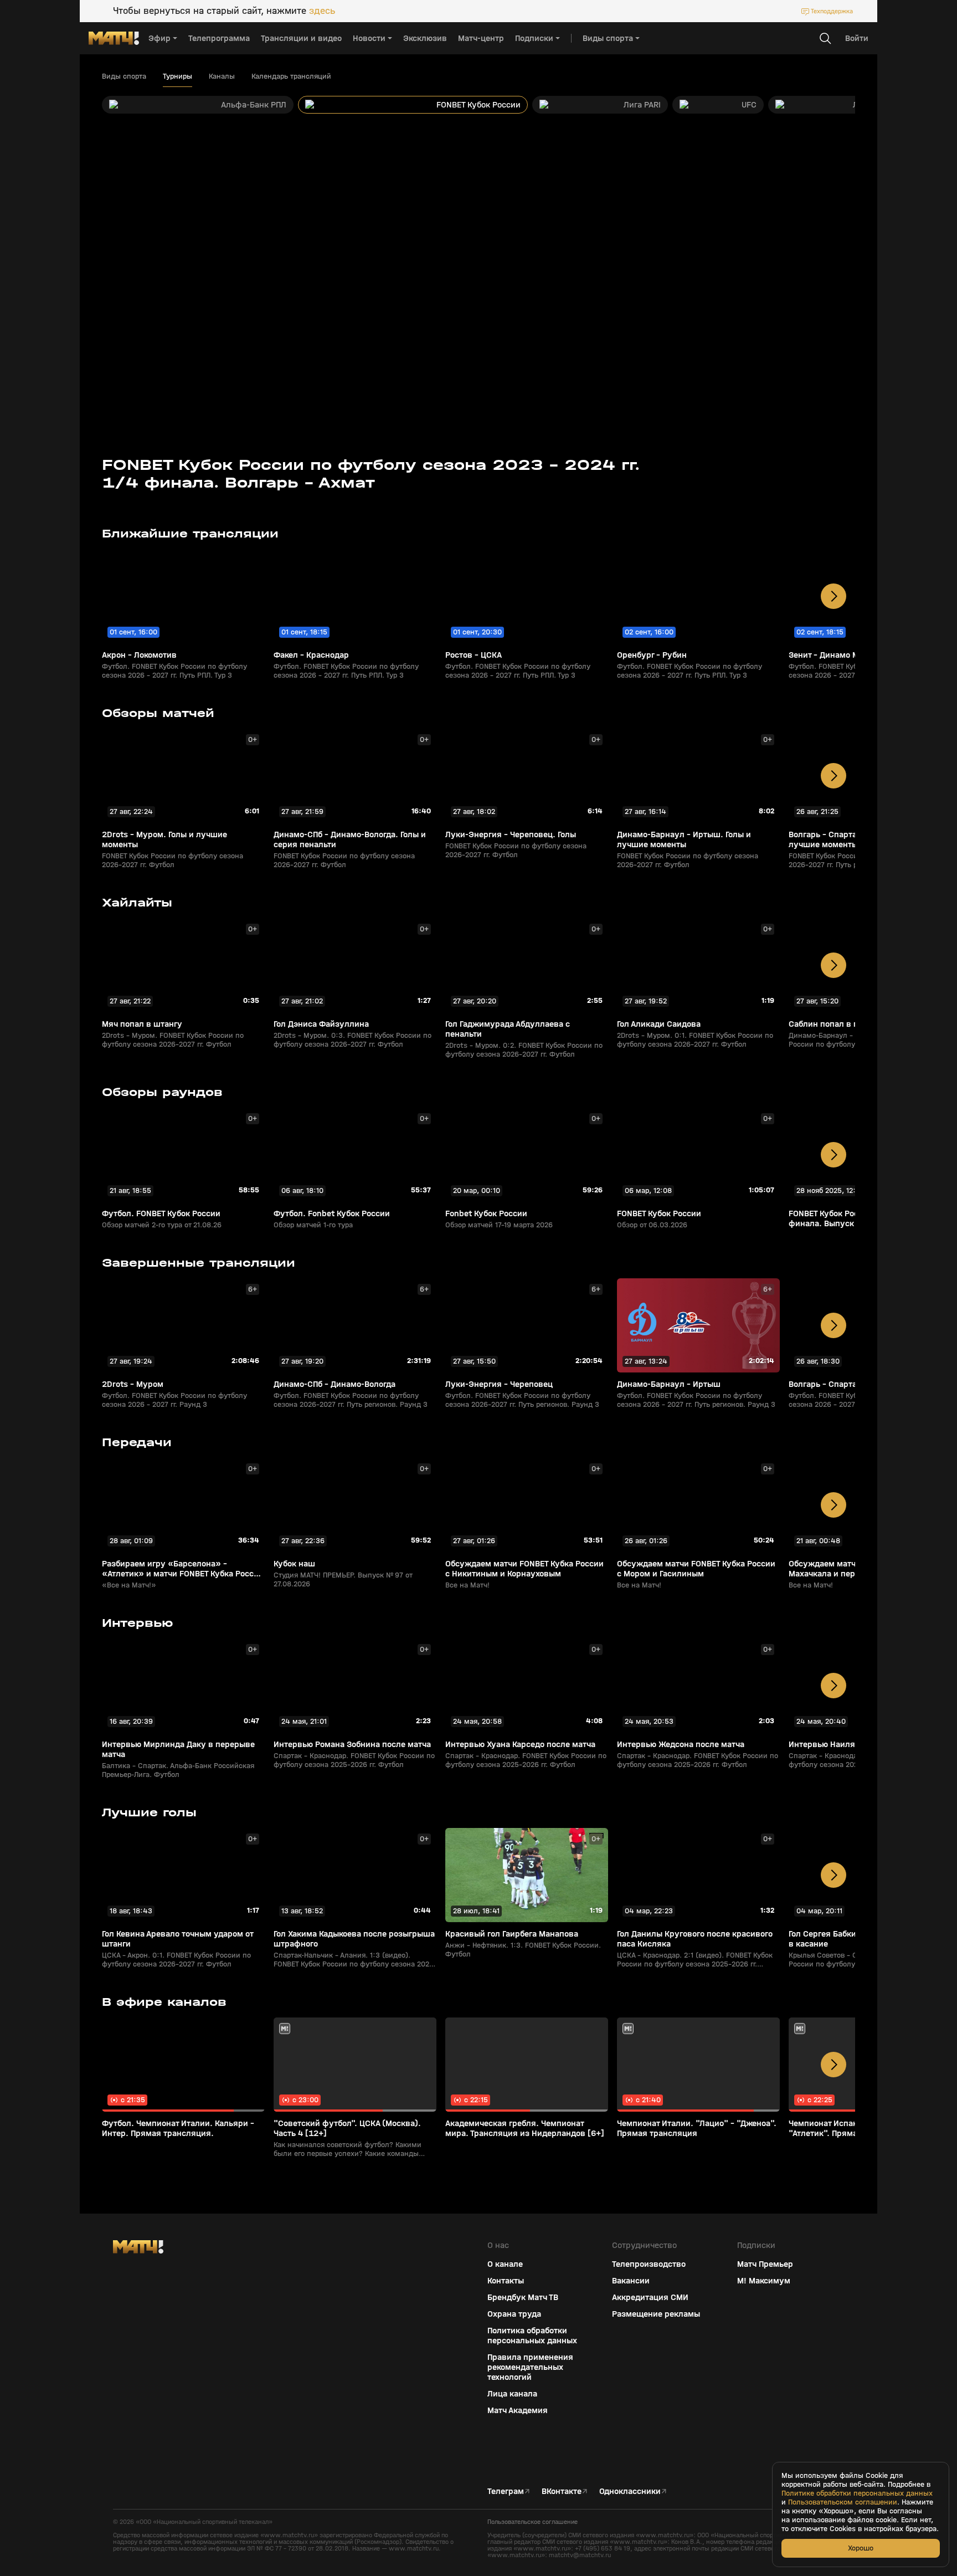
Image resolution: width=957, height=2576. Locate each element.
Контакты (506, 2281)
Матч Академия (518, 2410)
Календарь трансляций (291, 76)
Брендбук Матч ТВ (523, 2297)
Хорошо (861, 2548)
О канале (505, 2264)
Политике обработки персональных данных (857, 2493)
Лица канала (512, 2394)
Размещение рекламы (656, 2314)
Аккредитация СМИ (650, 2297)
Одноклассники (630, 2491)
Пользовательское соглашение (532, 2522)
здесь (322, 11)
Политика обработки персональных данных (532, 2336)
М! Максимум (764, 2281)
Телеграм (506, 2491)
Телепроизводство (649, 2264)
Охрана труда (514, 2314)
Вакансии (631, 2281)
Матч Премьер (765, 2264)
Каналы (222, 76)
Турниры (177, 76)
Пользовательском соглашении (843, 2502)
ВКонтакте (562, 2491)
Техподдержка (832, 11)
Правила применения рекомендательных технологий (530, 2367)
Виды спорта (124, 76)
